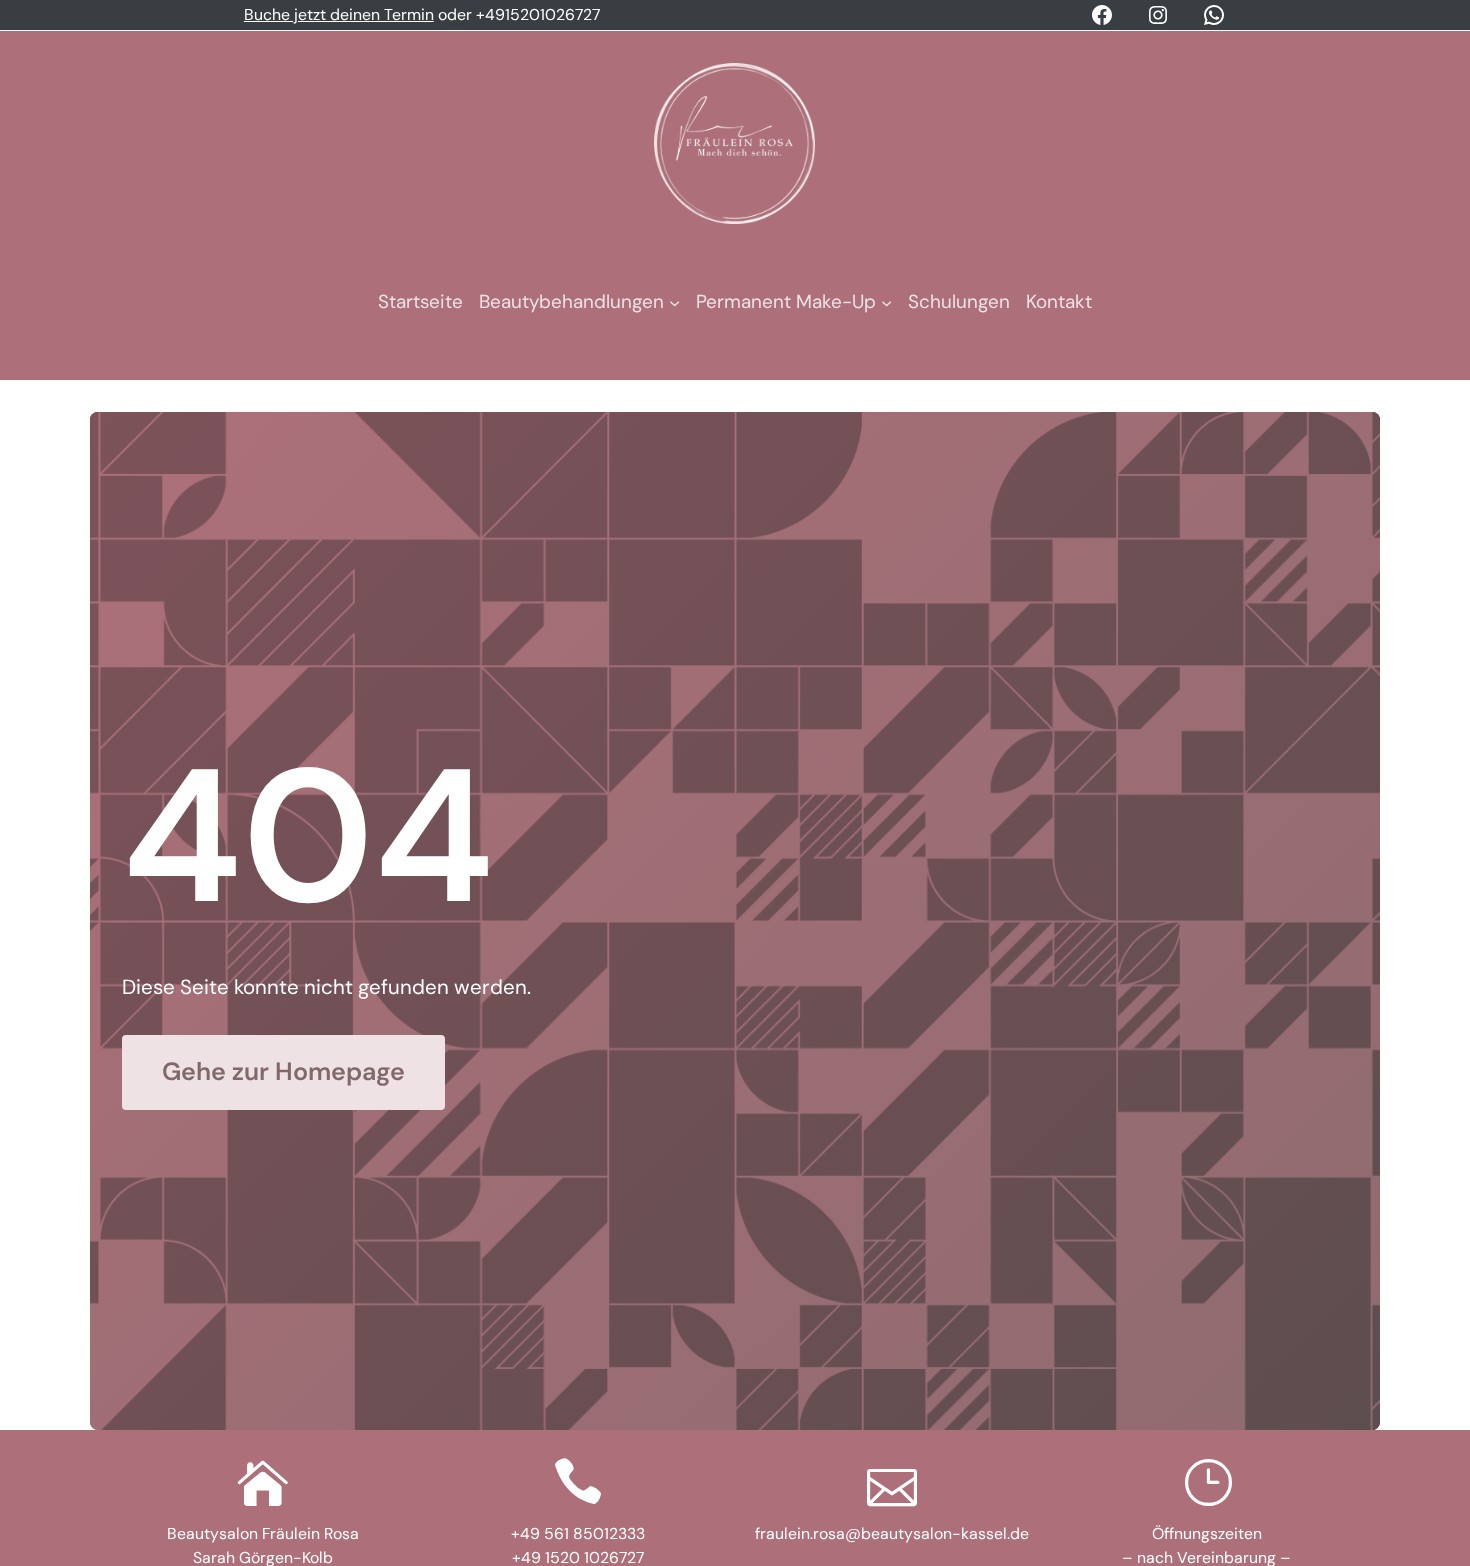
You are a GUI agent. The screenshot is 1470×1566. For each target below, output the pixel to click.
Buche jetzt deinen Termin (339, 14)
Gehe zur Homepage (283, 1071)
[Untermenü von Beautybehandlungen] (674, 302)
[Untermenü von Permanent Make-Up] (886, 302)
